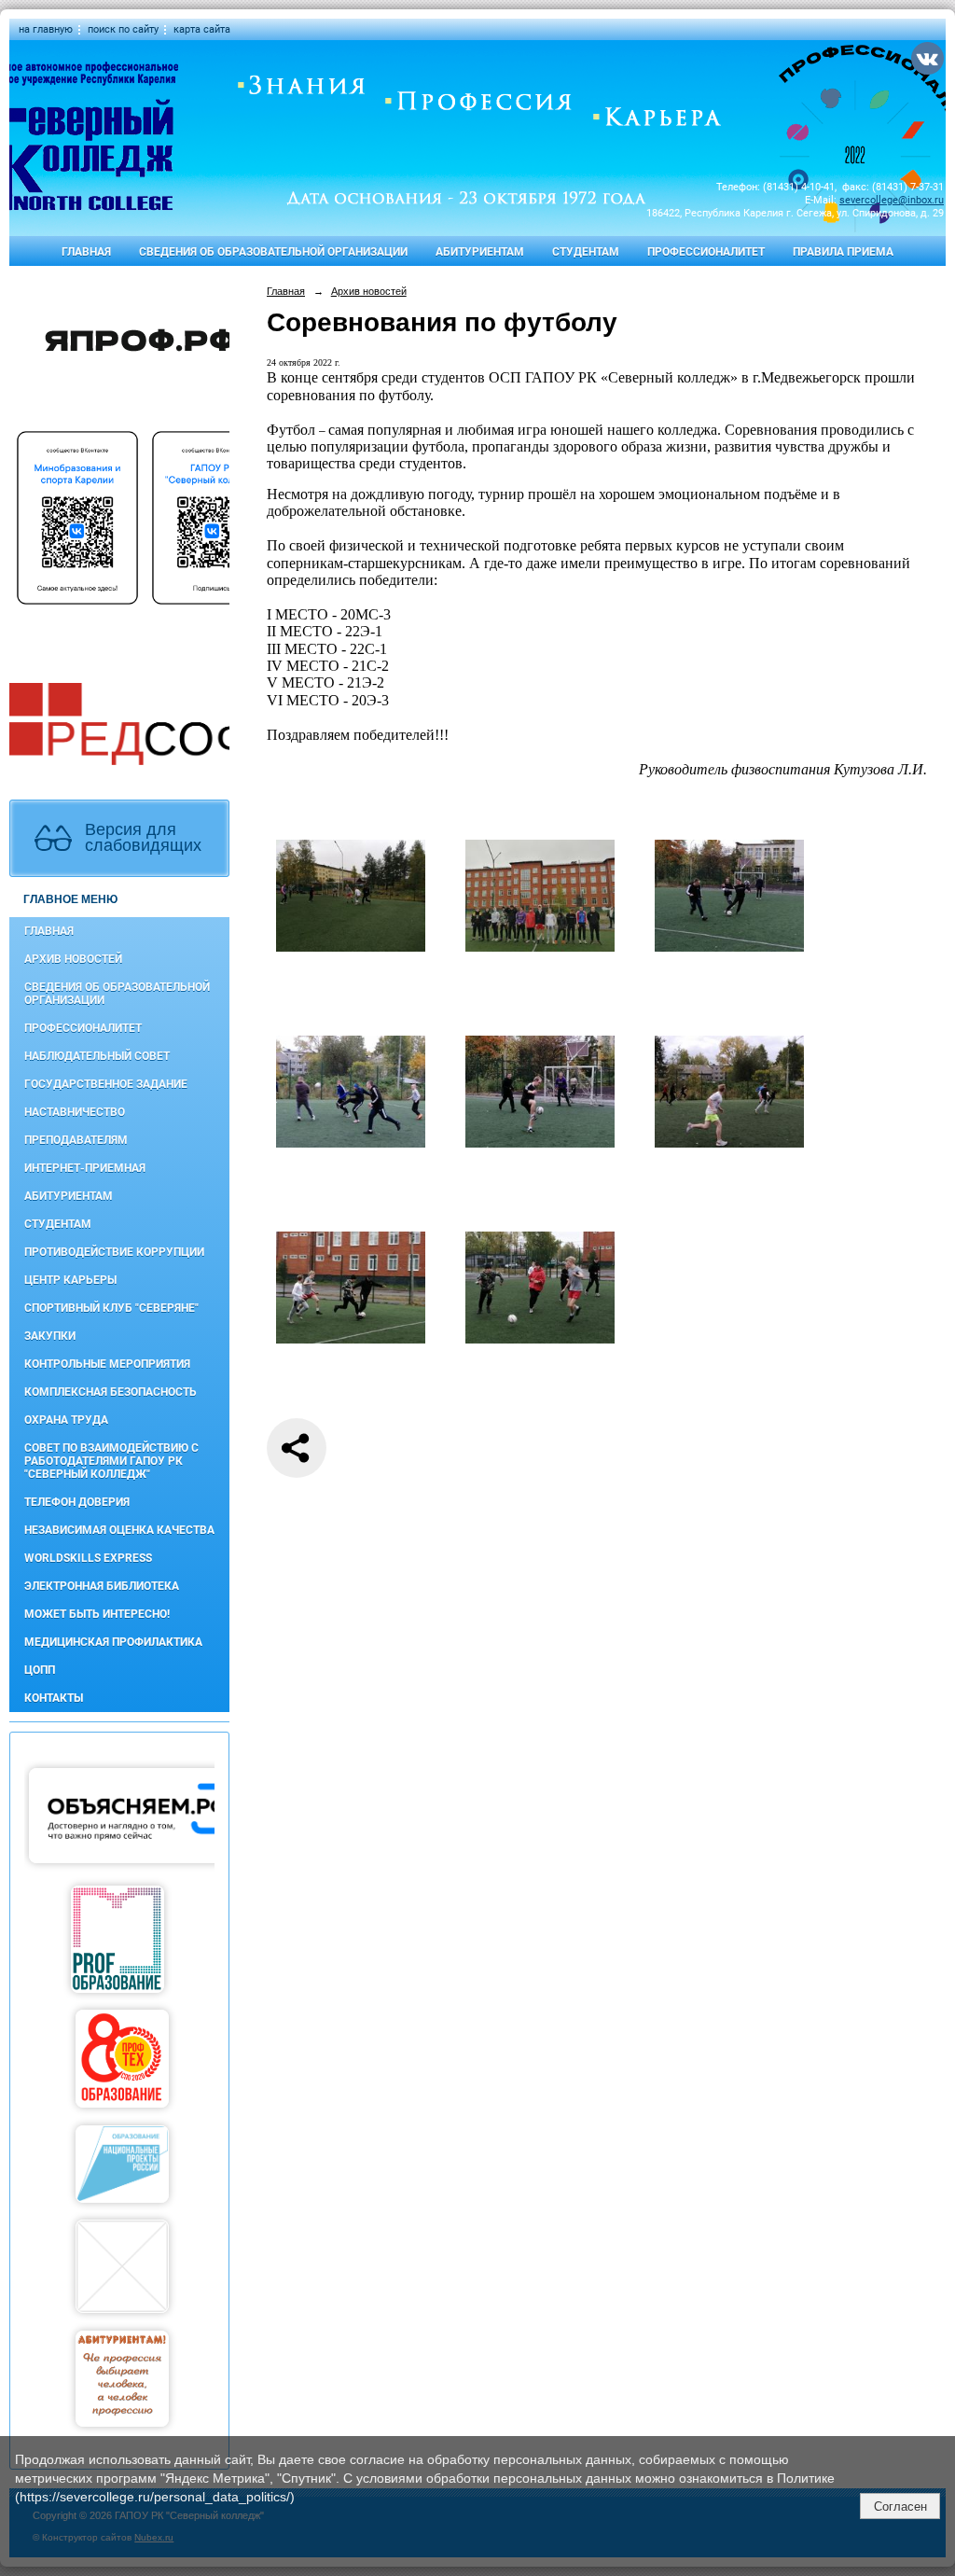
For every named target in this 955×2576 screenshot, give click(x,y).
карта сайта (202, 29)
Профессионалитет (706, 252)
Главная (86, 252)
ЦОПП (40, 1670)
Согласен (900, 2506)
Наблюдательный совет (97, 1056)
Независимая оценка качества (119, 1530)
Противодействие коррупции (114, 1252)
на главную (46, 29)
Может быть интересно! (97, 1614)
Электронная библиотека (102, 1586)
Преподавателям (76, 1140)
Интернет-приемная (85, 1168)
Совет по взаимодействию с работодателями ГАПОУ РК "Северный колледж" (111, 1461)
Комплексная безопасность (111, 1392)
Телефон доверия (77, 1502)
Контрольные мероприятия (107, 1364)
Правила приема (843, 252)
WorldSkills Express (88, 1558)
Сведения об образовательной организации (273, 252)
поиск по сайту (123, 29)
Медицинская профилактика (113, 1642)
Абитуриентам (480, 252)
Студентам (586, 252)
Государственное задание (106, 1084)
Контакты (54, 1698)
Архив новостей (73, 959)
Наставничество (75, 1112)
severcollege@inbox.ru (892, 200)
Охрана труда (66, 1420)
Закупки (50, 1336)
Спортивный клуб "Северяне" (111, 1308)
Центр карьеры (70, 1280)
